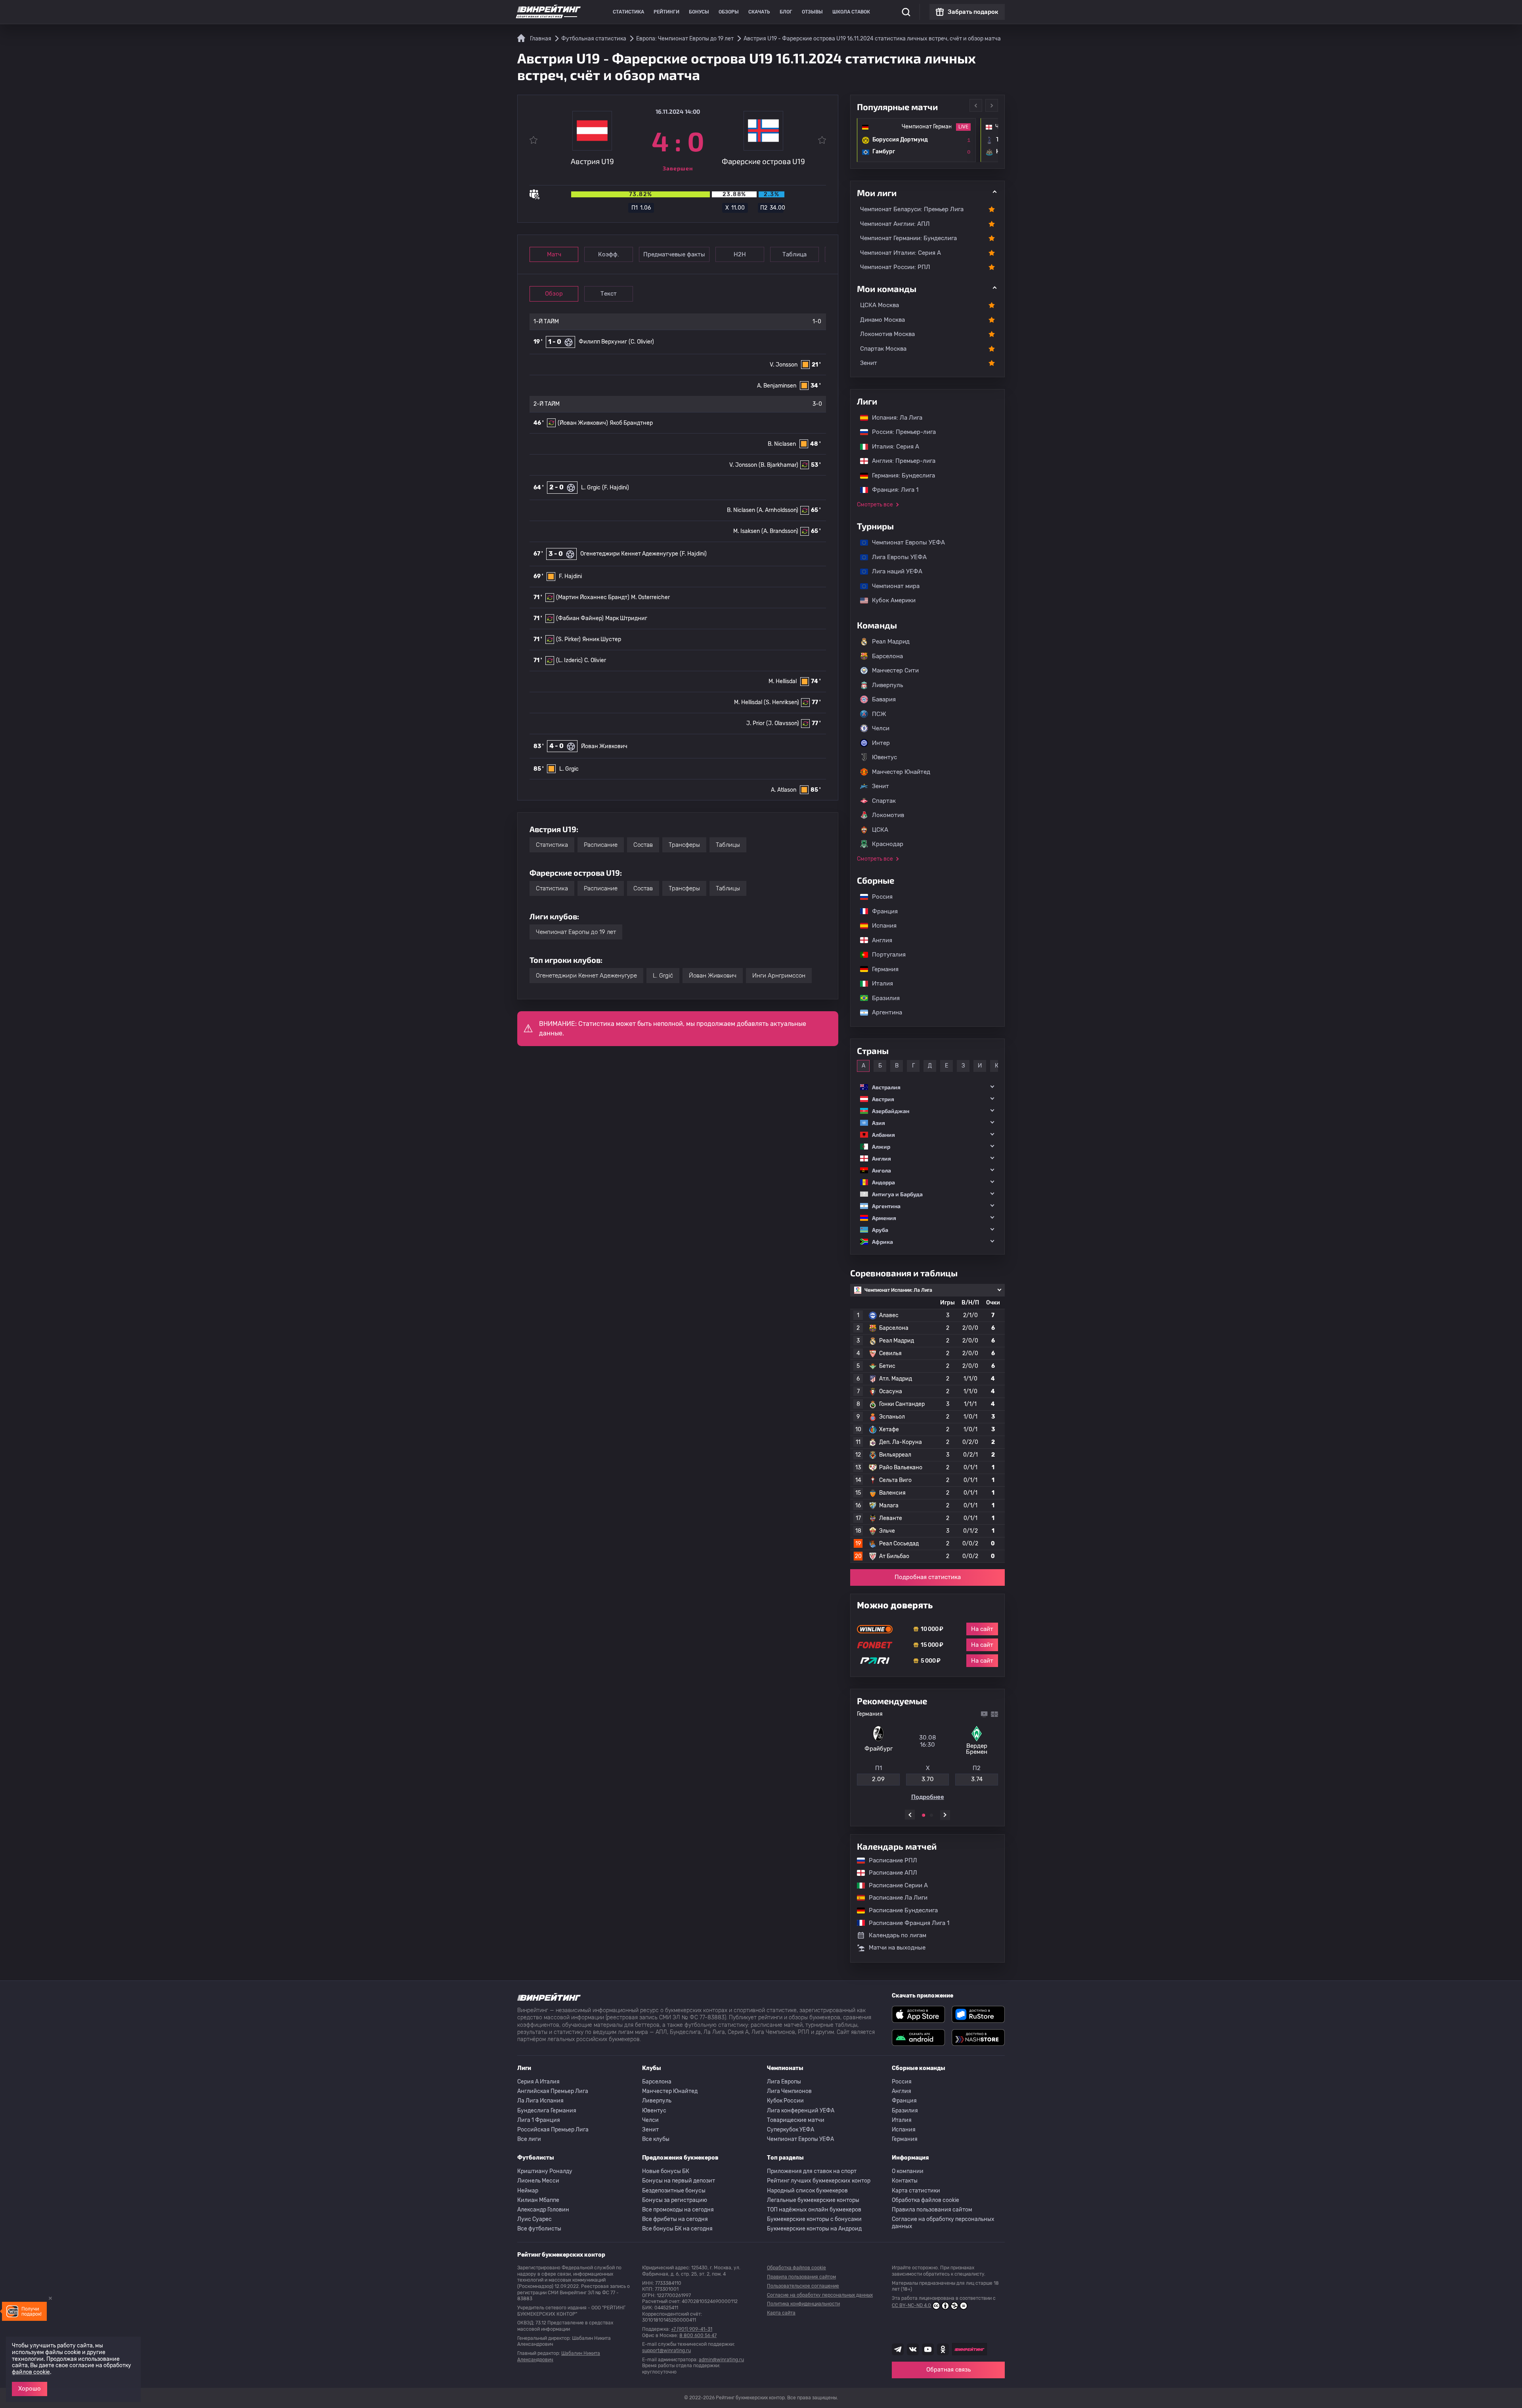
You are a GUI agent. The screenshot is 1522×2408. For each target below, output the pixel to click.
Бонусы (699, 12)
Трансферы (684, 845)
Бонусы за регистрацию (675, 2200)
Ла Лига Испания (540, 2101)
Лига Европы (784, 2082)
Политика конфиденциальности (803, 2304)
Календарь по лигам (898, 1935)
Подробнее (928, 1797)
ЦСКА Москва (880, 305)
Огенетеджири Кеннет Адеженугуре (629, 554)
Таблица (794, 254)
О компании (908, 2171)
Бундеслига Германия (547, 2111)
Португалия (885, 955)
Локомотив (888, 815)
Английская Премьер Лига (553, 2091)
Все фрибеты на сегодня (675, 2219)
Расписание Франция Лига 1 (905, 1923)
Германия (881, 969)
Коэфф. (609, 254)
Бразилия (882, 998)
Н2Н (740, 254)
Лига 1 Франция (539, 2120)
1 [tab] (924, 1815)
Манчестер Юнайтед (901, 772)
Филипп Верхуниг (603, 342)
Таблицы (728, 845)
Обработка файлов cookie (925, 2200)
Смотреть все (875, 505)
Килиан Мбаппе (538, 2200)
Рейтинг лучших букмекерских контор (819, 2181)
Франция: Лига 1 (891, 490)
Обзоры (729, 12)
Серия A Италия (538, 2082)
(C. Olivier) (641, 342)
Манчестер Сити (895, 670)
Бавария (884, 699)
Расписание (601, 845)
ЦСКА (880, 830)
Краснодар (888, 844)
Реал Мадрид (891, 642)
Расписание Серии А (894, 1885)
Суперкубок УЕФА (791, 2130)
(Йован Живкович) (583, 423)
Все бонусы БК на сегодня (677, 2229)
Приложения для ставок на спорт (812, 2171)
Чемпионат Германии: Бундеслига (908, 238)
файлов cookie (31, 2372)
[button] (927, 1087)
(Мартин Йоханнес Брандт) (593, 597)
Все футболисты (539, 2229)
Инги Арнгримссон (779, 976)
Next (992, 105)
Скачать (759, 12)
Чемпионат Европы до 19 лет (576, 932)
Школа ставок (851, 12)
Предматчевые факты (674, 254)
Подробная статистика (928, 1577)
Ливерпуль (887, 685)
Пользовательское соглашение (803, 2286)
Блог (786, 12)
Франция (881, 911)
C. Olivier (595, 660)
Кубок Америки (890, 600)
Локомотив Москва (887, 334)
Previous (976, 105)
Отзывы (812, 12)
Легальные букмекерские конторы (813, 2200)
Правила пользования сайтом (932, 2210)
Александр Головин (543, 2210)
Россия (878, 897)
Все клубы (656, 2139)
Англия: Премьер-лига (900, 461)
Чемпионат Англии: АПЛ (895, 224)
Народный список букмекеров (807, 2191)
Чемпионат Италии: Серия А (901, 253)
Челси (881, 728)
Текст (609, 294)
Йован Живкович (604, 746)
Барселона (887, 656)
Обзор (554, 294)
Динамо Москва (882, 320)
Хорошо (30, 2389)
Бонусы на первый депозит (679, 2181)
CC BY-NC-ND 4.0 (911, 2305)
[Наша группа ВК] (913, 2349)
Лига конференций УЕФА (801, 2111)
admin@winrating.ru (721, 2360)
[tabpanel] (927, 1756)
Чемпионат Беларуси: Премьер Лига (912, 209)
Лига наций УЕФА (893, 571)
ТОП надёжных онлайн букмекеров (814, 2210)
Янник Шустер (602, 639)
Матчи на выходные (897, 1948)
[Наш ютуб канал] (928, 2349)
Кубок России (785, 2101)
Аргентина (883, 1012)
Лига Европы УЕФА (895, 557)
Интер (881, 743)
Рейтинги (666, 12)
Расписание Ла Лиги (894, 1898)
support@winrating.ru (666, 2351)
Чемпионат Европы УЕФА (904, 542)
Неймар (528, 2191)
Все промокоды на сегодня (678, 2210)
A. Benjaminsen (777, 386)
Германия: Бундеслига (900, 475)
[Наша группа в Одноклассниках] (943, 2349)
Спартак (884, 801)
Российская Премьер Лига (553, 2130)
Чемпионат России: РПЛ (895, 267)
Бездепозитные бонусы (674, 2191)
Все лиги (529, 2139)
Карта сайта (781, 2313)
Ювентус (884, 757)
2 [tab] (931, 1815)
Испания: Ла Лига (897, 418)
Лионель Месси (538, 2181)
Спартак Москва (883, 349)
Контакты (905, 2181)
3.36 (977, 1779)
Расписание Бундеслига (899, 1910)
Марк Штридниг (626, 618)
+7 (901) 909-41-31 (692, 2329)
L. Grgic (591, 488)
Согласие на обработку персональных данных (943, 2223)
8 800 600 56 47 (698, 2335)
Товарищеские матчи (796, 2120)
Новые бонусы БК (666, 2171)
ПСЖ (879, 714)
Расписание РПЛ (889, 1860)
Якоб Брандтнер (631, 423)
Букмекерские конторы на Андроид (814, 2229)
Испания (884, 926)
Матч (554, 254)
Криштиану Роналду (545, 2171)
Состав (643, 845)
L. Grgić (663, 976)
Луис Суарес (534, 2219)
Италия (879, 983)
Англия (878, 940)
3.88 (928, 1779)
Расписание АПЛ (889, 1873)
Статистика (628, 12)
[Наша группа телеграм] (898, 2349)
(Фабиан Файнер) (580, 618)
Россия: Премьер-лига (900, 432)
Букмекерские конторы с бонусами (814, 2219)
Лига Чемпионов (789, 2091)
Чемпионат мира (892, 586)
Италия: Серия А (892, 447)
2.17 (878, 1779)
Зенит (869, 363)
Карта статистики (916, 2191)
